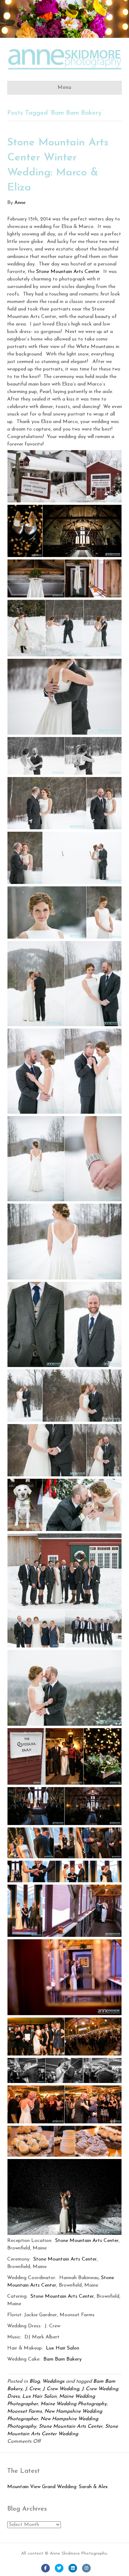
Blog (35, 2381)
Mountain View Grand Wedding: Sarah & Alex (58, 2487)
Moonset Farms (25, 2411)
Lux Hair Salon (63, 2348)
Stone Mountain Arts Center (68, 272)
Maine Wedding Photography (74, 2404)
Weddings (53, 2381)
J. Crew (33, 2389)
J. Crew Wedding (61, 2389)
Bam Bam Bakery (63, 2359)
